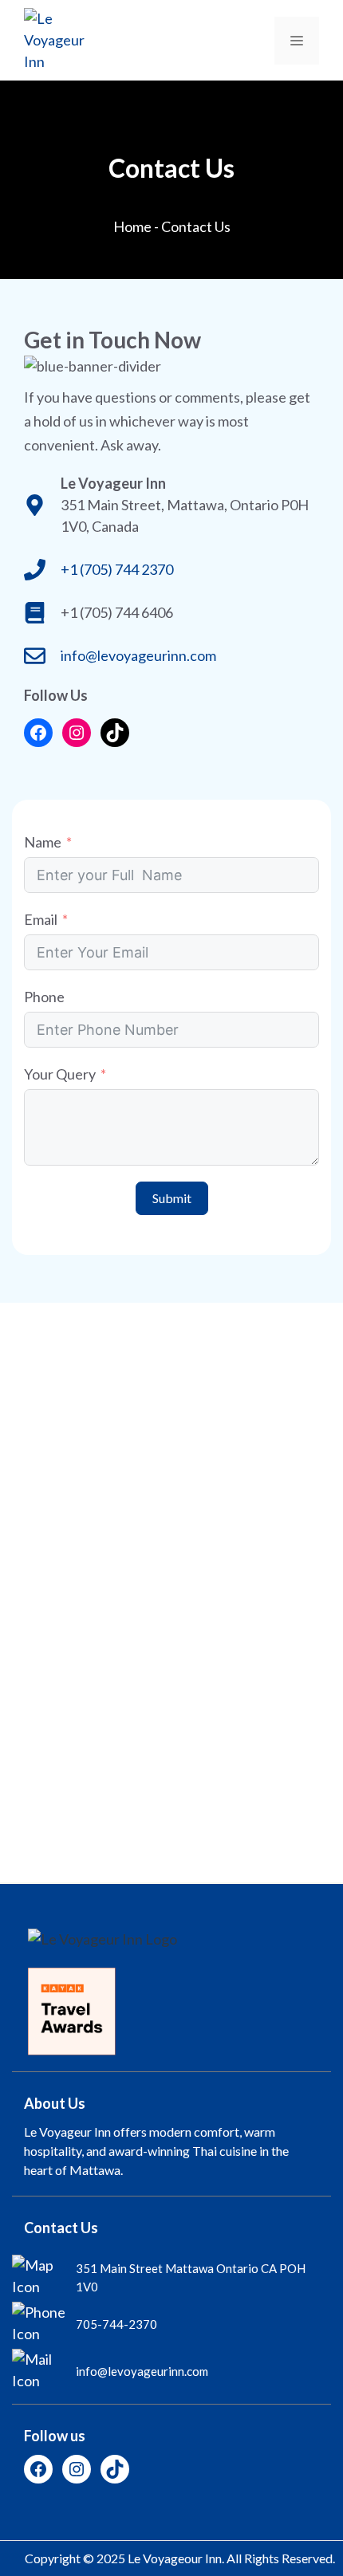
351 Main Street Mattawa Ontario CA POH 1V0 (191, 2277)
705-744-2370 (116, 2324)
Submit (172, 1198)
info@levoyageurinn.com (138, 655)
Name (43, 842)
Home (132, 226)
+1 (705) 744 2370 (117, 569)
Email (41, 919)
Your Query (60, 1074)
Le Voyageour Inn (175, 2558)
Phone (44, 997)
